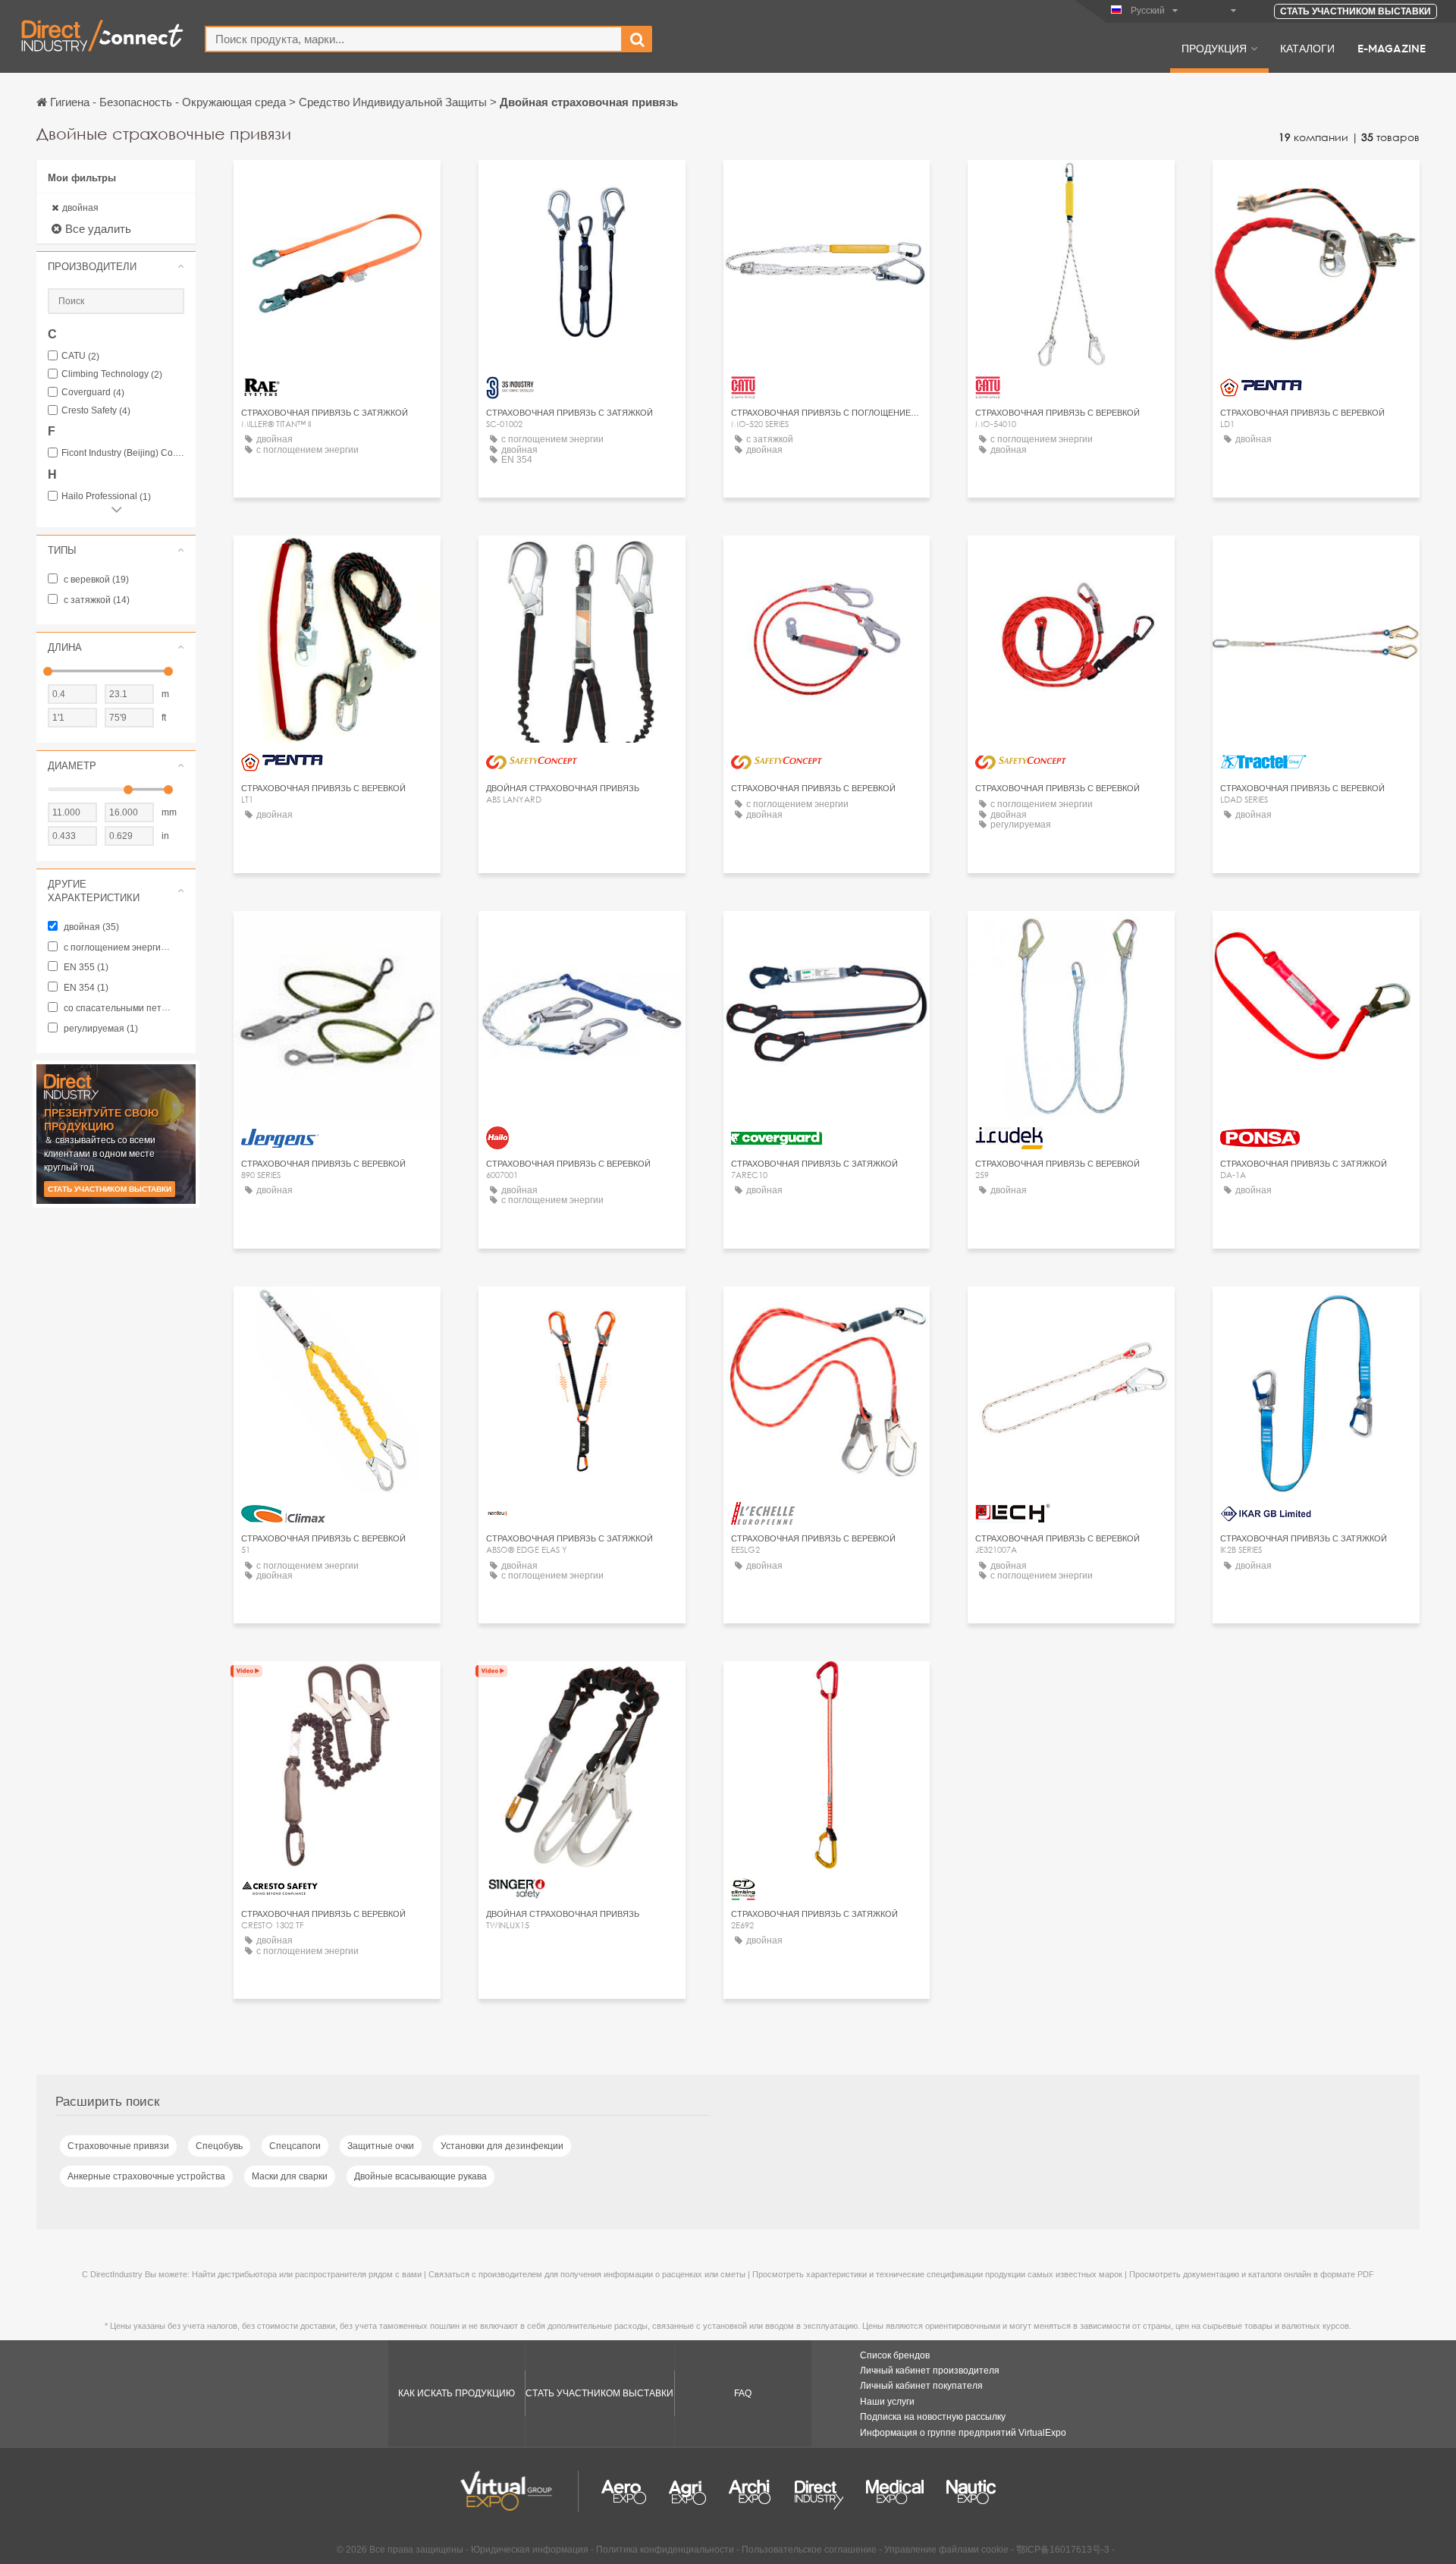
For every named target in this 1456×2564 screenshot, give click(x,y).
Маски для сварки (290, 2176)
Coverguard (93, 393)
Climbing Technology (112, 374)
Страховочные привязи (118, 2146)
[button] (116, 266)
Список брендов (895, 2355)
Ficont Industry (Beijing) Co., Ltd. (123, 453)
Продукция (1214, 48)
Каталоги (1307, 48)
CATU (80, 356)
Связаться (337, 185)
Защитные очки (381, 2146)
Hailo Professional (106, 496)
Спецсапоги (295, 2146)
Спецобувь (219, 2146)
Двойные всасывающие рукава (420, 2176)
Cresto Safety (96, 411)
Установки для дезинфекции (502, 2146)
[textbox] (414, 39)
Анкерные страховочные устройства (146, 2176)
